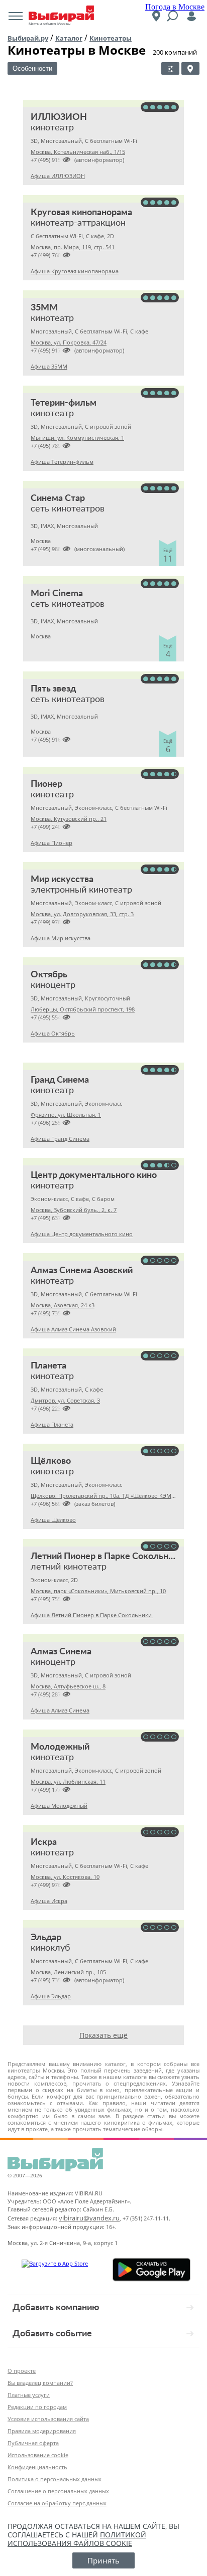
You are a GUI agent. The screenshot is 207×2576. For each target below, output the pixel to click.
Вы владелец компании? (40, 2383)
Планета (48, 1366)
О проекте (22, 2371)
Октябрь (49, 975)
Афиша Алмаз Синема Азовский (73, 1329)
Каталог (69, 38)
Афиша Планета (52, 1424)
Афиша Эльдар (51, 1996)
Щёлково (51, 1461)
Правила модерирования (42, 2431)
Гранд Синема (60, 1080)
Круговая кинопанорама (81, 213)
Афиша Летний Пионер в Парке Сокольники (92, 1615)
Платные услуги (29, 2395)
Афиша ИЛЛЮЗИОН (58, 176)
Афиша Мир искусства (61, 938)
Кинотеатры (111, 38)
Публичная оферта (33, 2443)
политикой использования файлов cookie (77, 2539)
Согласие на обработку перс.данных (57, 2503)
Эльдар (46, 1938)
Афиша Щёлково (53, 1520)
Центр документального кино (94, 1175)
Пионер (46, 784)
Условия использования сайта (48, 2419)
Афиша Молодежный (59, 1806)
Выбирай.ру (28, 38)
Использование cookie (38, 2455)
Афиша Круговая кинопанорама (75, 271)
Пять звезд (53, 689)
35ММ (44, 308)
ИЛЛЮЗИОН (59, 117)
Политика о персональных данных (55, 2479)
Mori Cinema (57, 594)
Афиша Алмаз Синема (60, 1710)
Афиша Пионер (51, 843)
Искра (44, 1842)
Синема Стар (58, 498)
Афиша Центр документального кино (82, 1234)
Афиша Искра (49, 1901)
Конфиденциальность (37, 2467)
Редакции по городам (37, 2407)
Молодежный (60, 1747)
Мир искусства (62, 880)
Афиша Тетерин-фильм (62, 462)
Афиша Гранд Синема (60, 1139)
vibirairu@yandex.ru (89, 2218)
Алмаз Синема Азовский (82, 1271)
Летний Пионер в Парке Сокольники (107, 1557)
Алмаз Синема (61, 1652)
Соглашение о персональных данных (58, 2491)
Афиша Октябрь (53, 1033)
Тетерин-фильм (64, 403)
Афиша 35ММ (49, 366)
